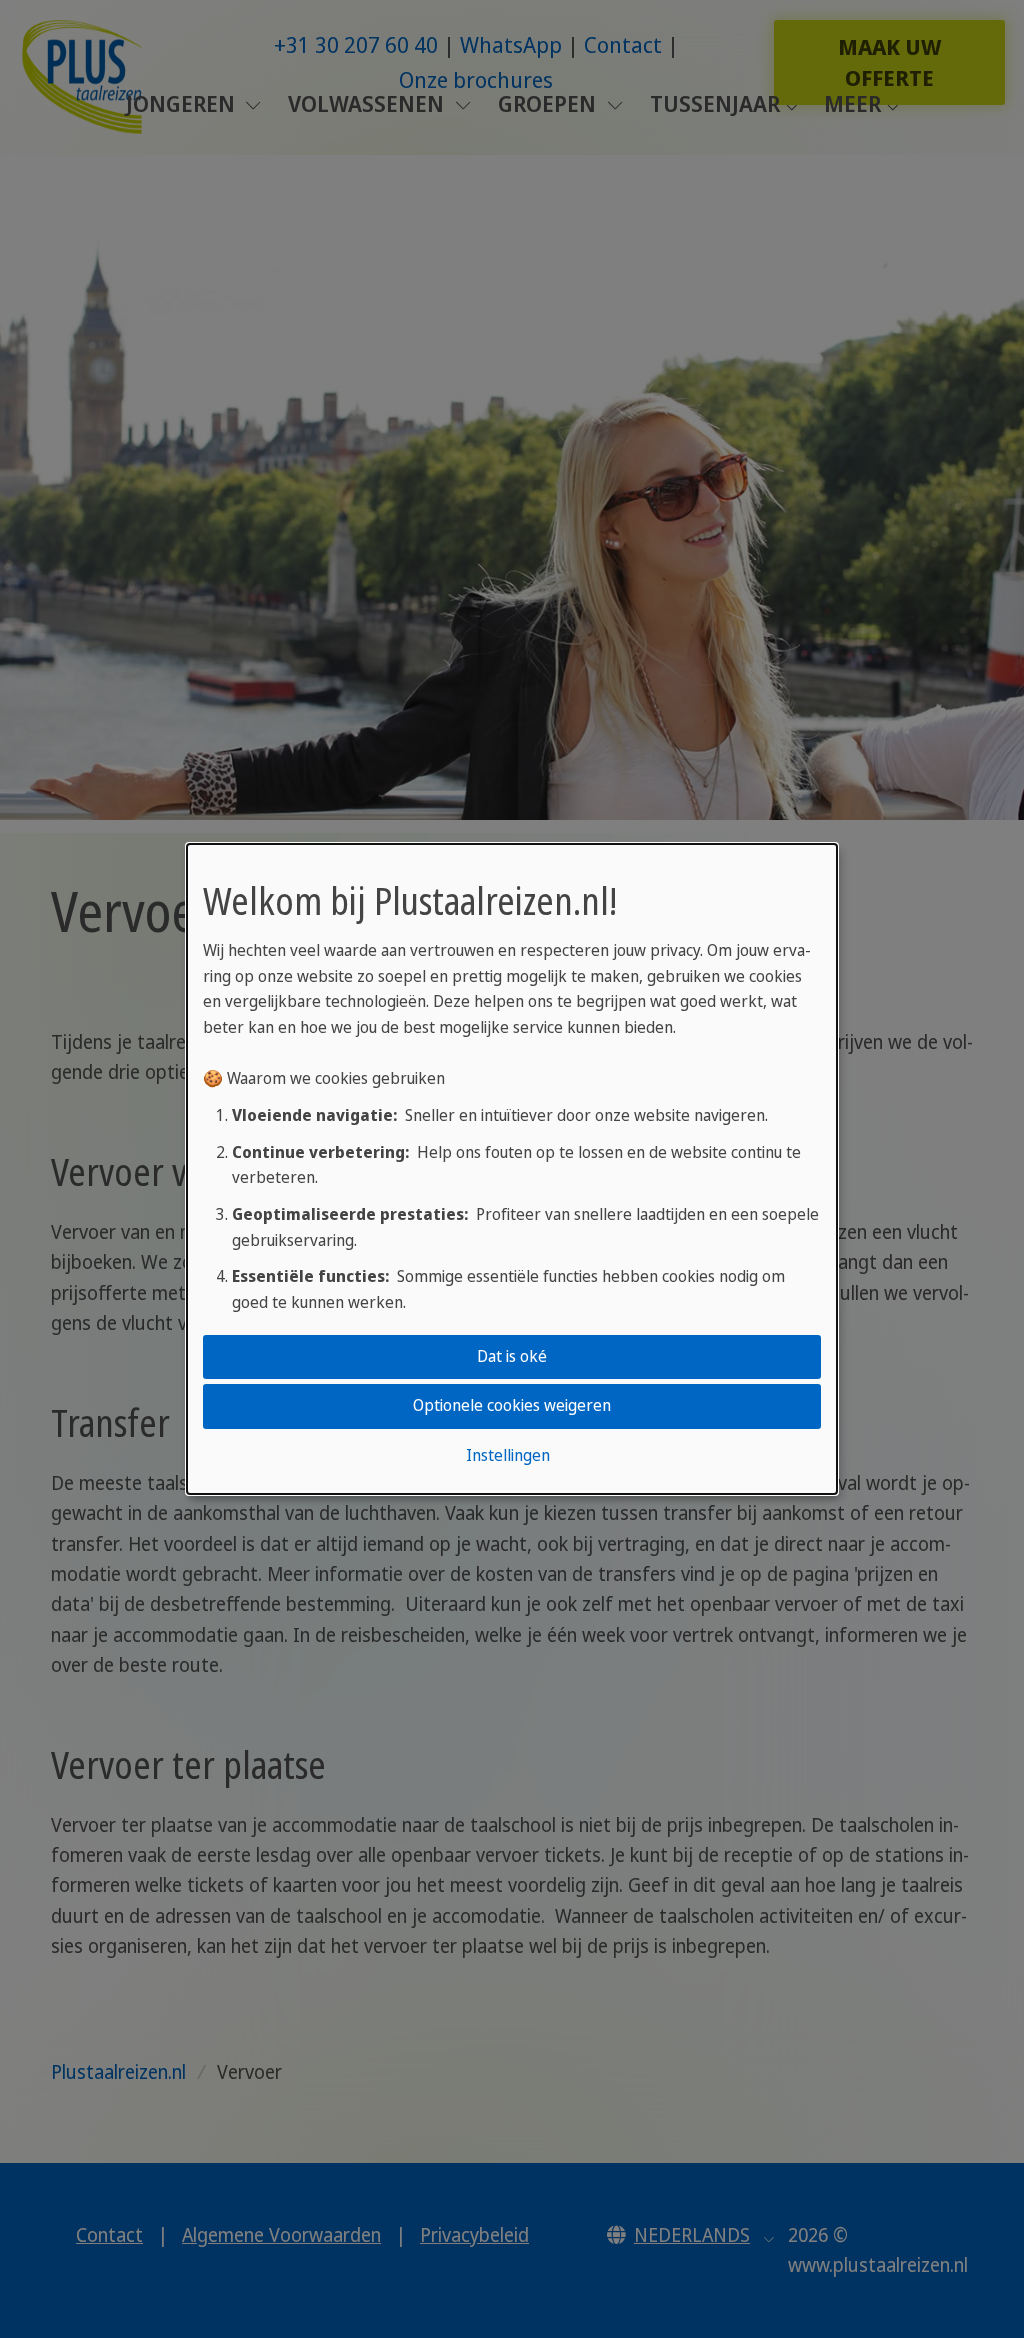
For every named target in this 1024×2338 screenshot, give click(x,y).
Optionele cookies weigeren (512, 1406)
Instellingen (508, 1455)
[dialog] (512, 1169)
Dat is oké (512, 1356)
